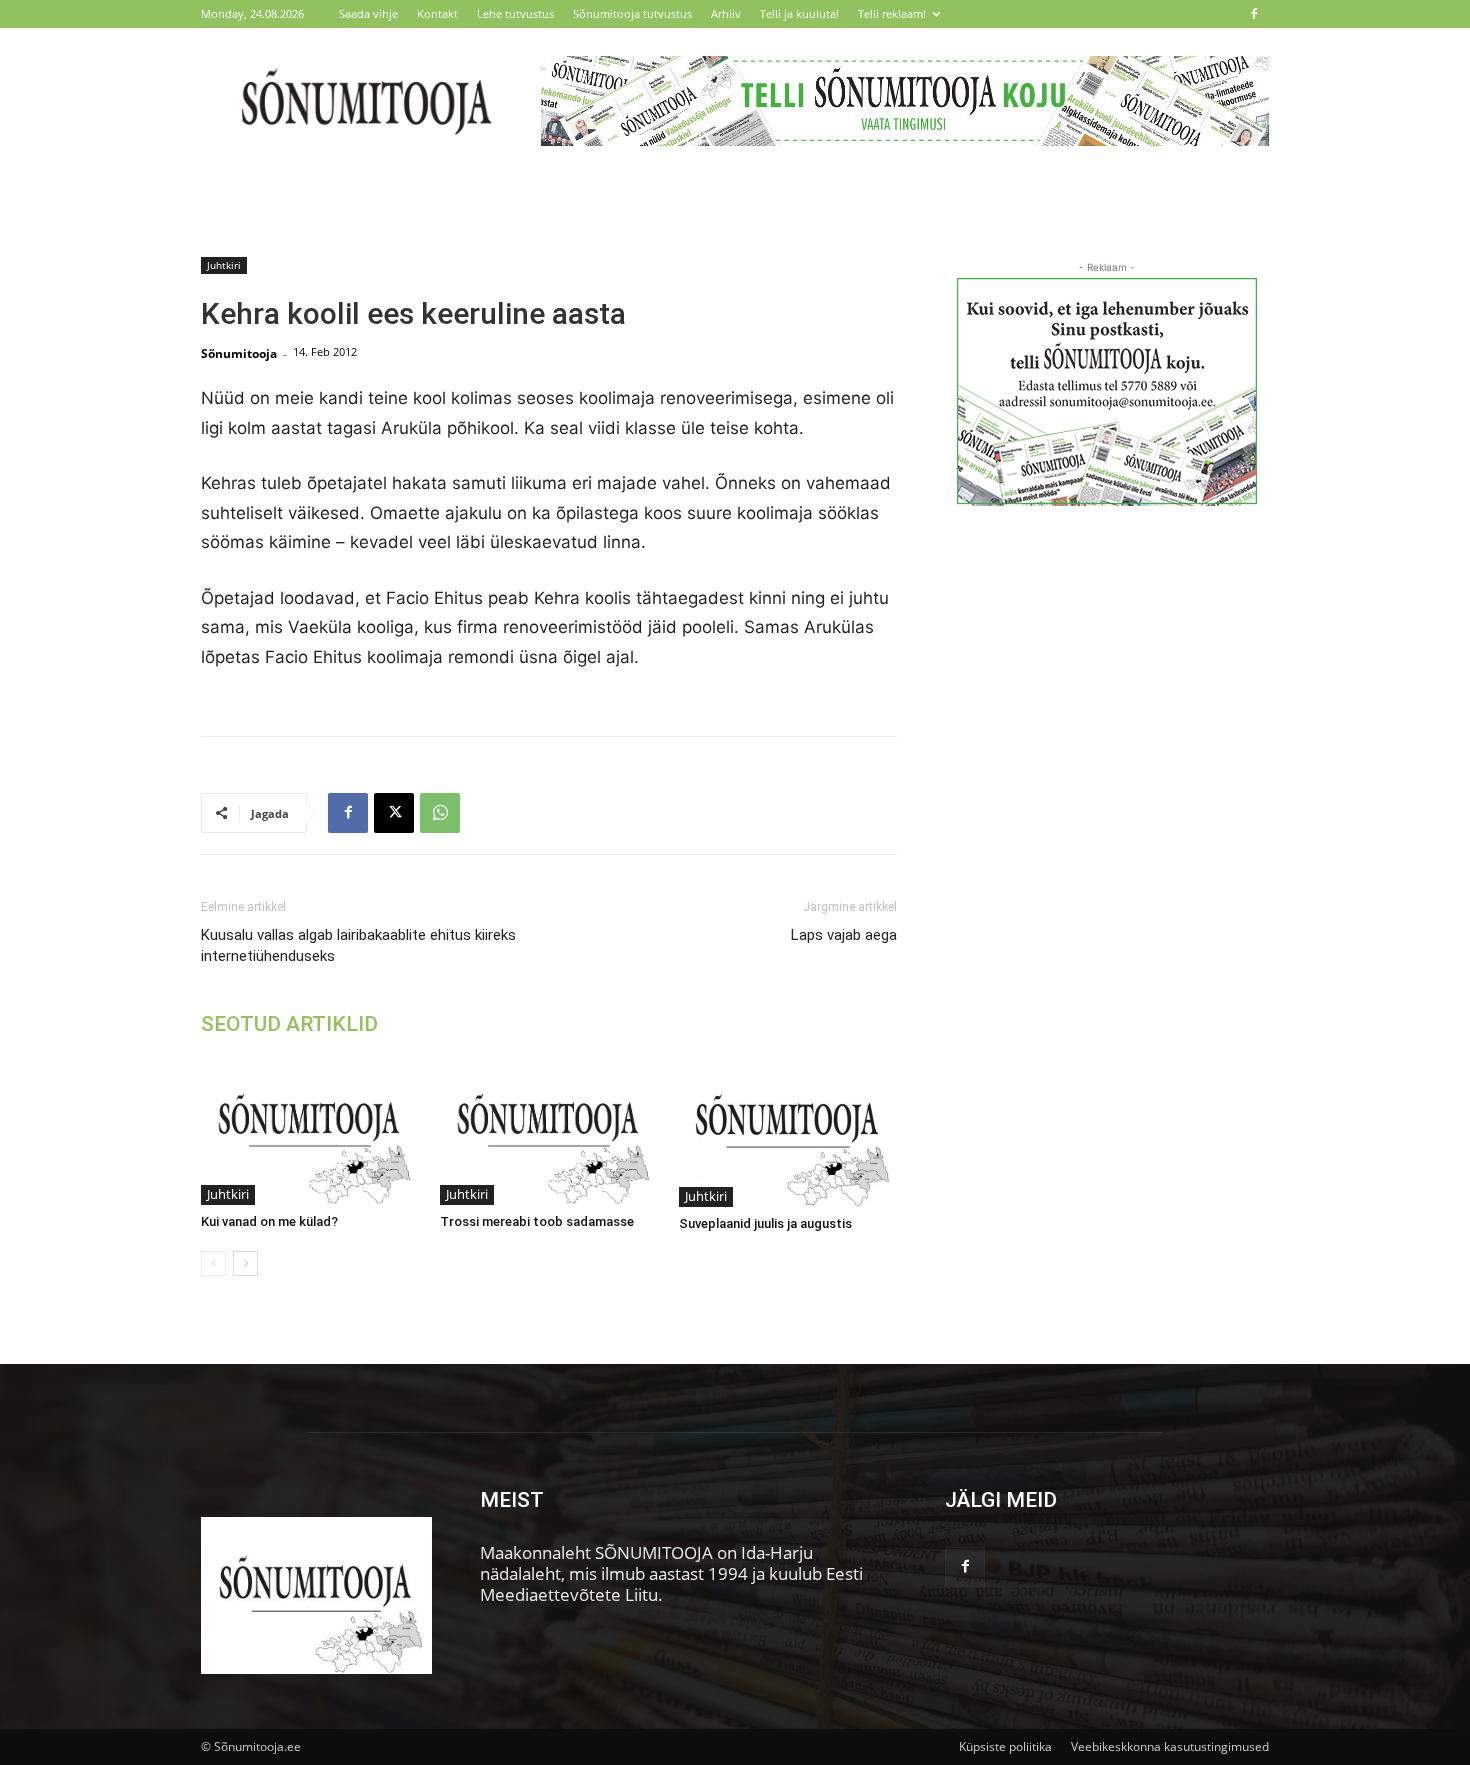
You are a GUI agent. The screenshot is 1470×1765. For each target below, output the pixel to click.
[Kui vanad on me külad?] (310, 1131)
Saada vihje (368, 13)
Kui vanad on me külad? (269, 1221)
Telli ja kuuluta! (799, 13)
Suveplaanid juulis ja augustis (765, 1223)
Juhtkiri (224, 265)
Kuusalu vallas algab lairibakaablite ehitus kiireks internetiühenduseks (358, 945)
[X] (394, 813)
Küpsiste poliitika (1005, 1746)
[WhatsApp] (440, 813)
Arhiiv (726, 13)
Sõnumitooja (239, 353)
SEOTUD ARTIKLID (289, 1024)
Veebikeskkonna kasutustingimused (1170, 1746)
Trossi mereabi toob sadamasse (537, 1221)
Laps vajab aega (844, 935)
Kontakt (437, 13)
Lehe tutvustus (515, 13)
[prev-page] (213, 1263)
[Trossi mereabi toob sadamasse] (549, 1131)
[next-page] (245, 1263)
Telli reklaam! (892, 13)
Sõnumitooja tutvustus (632, 13)
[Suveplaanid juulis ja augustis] (788, 1132)
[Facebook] (1254, 14)
